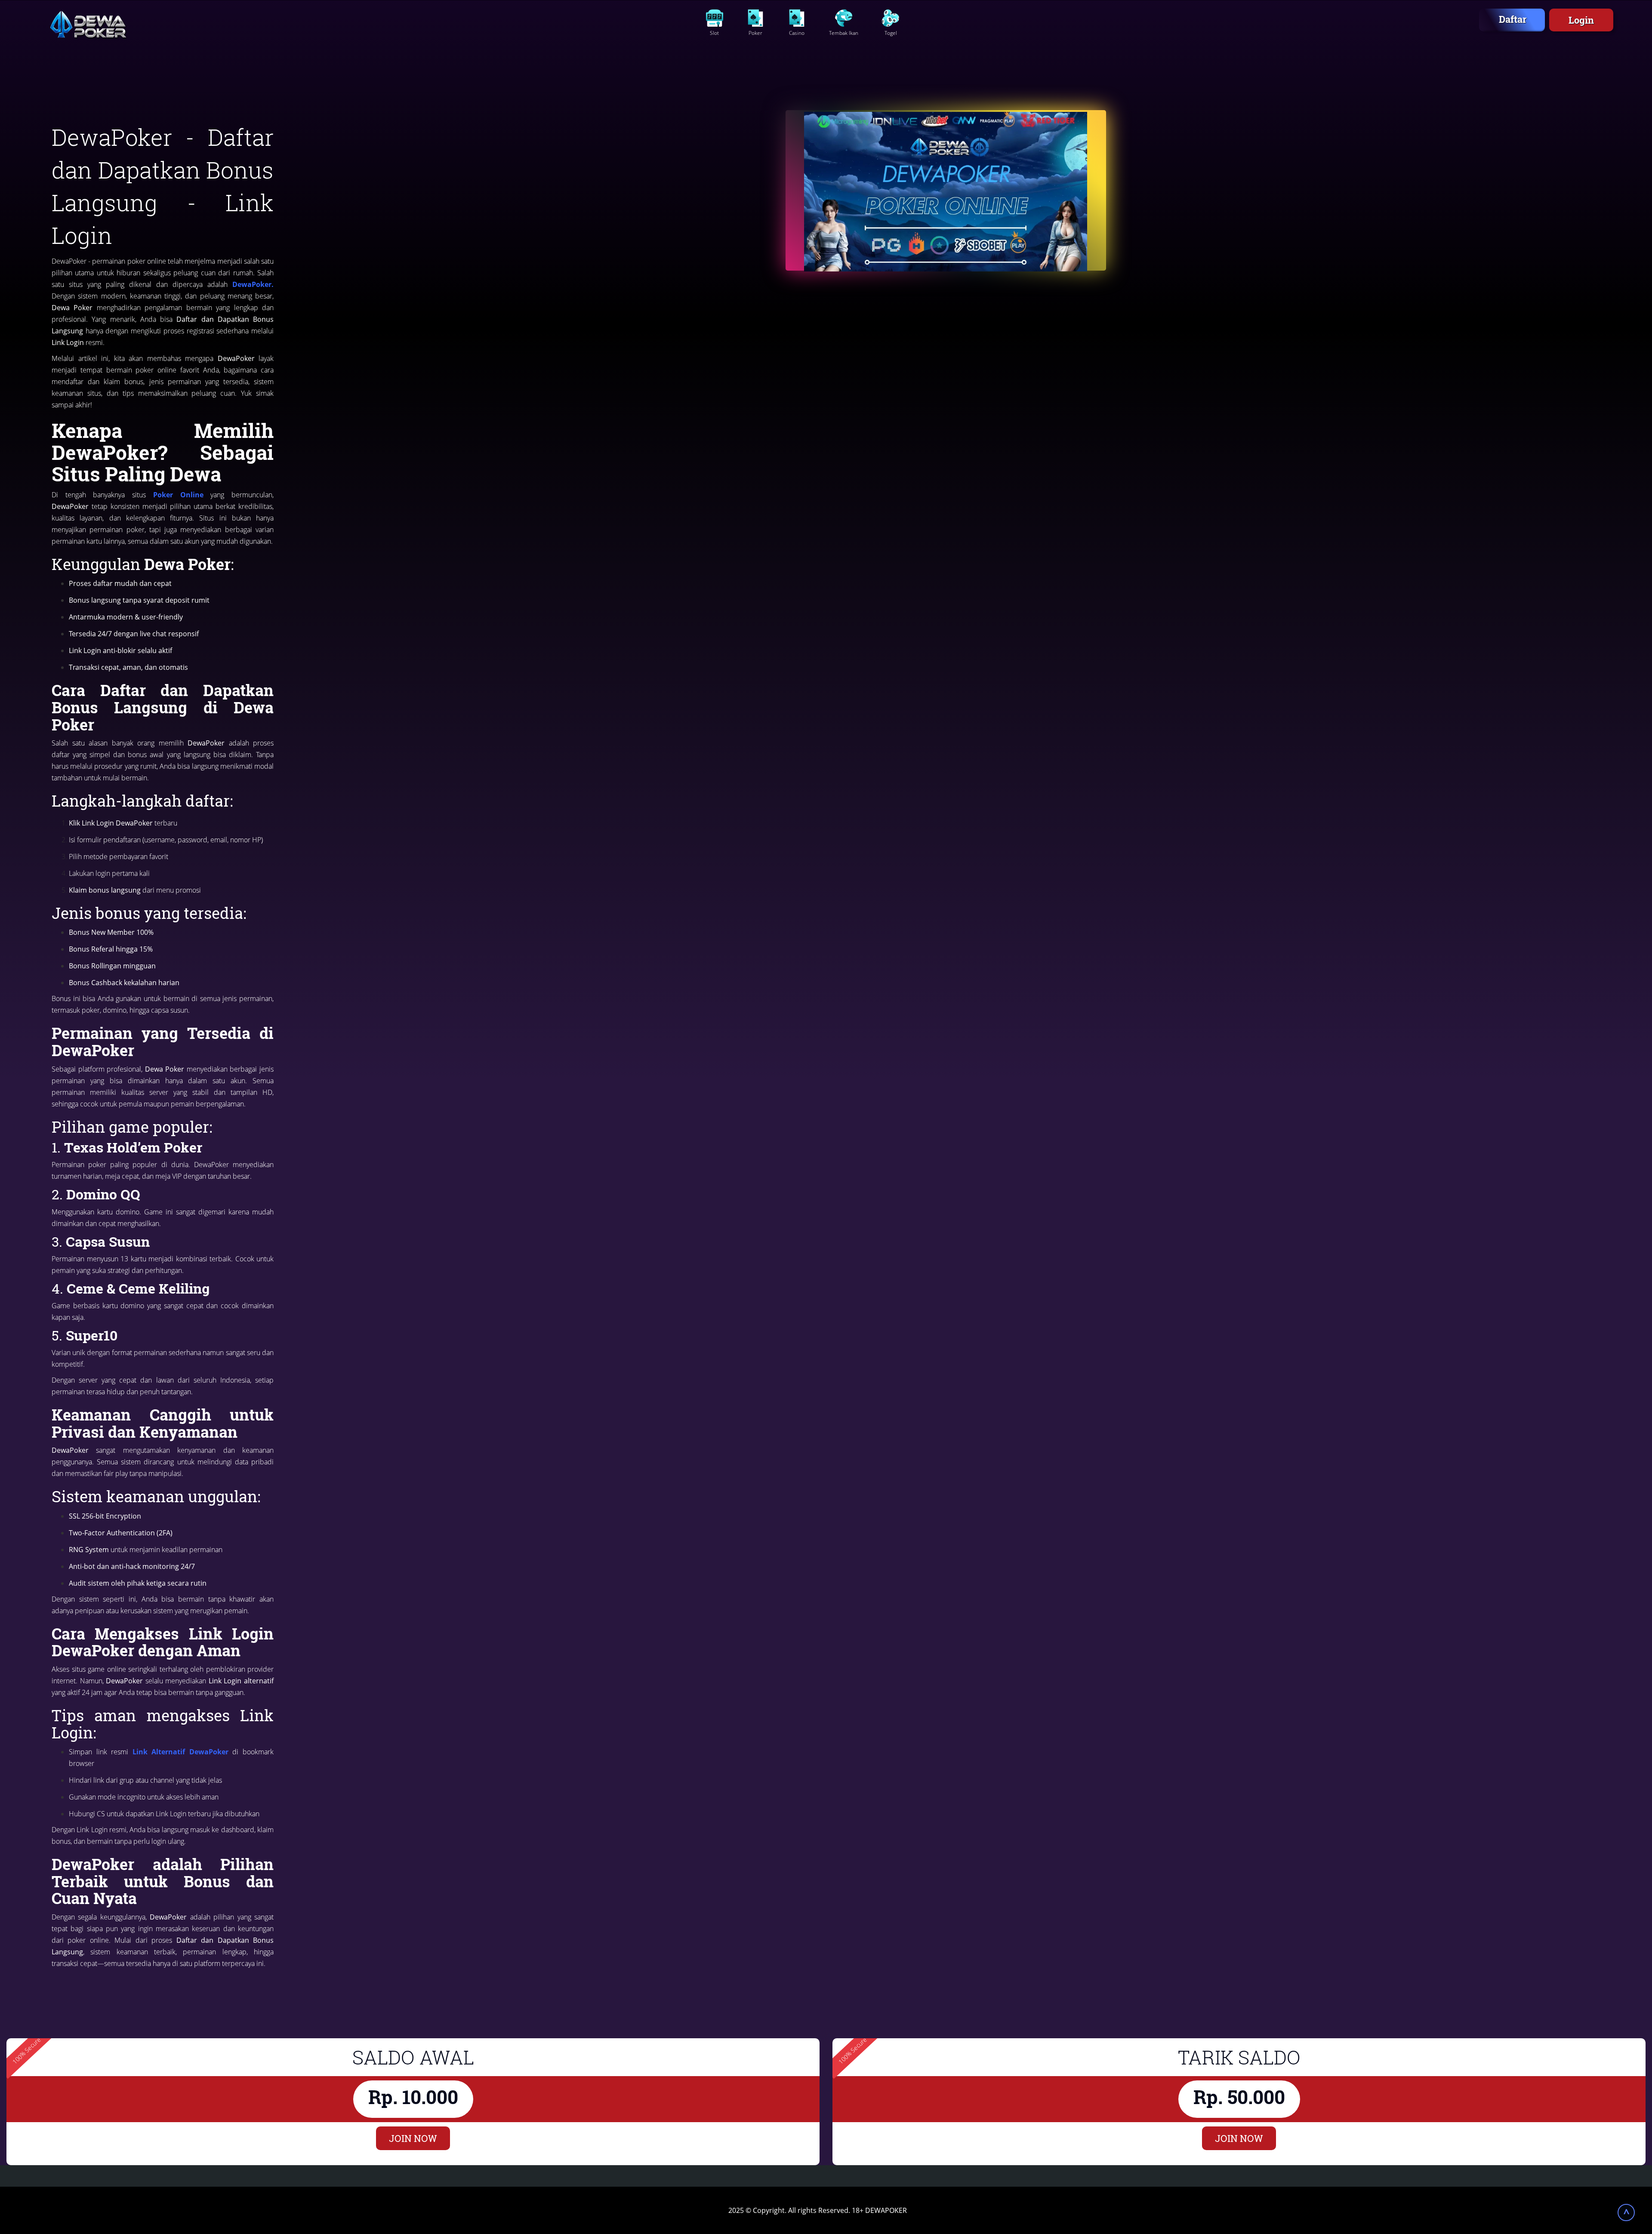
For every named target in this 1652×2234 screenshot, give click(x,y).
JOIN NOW (413, 2138)
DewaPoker (252, 284)
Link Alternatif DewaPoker (178, 1752)
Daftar (1513, 19)
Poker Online (178, 495)
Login (1581, 20)
